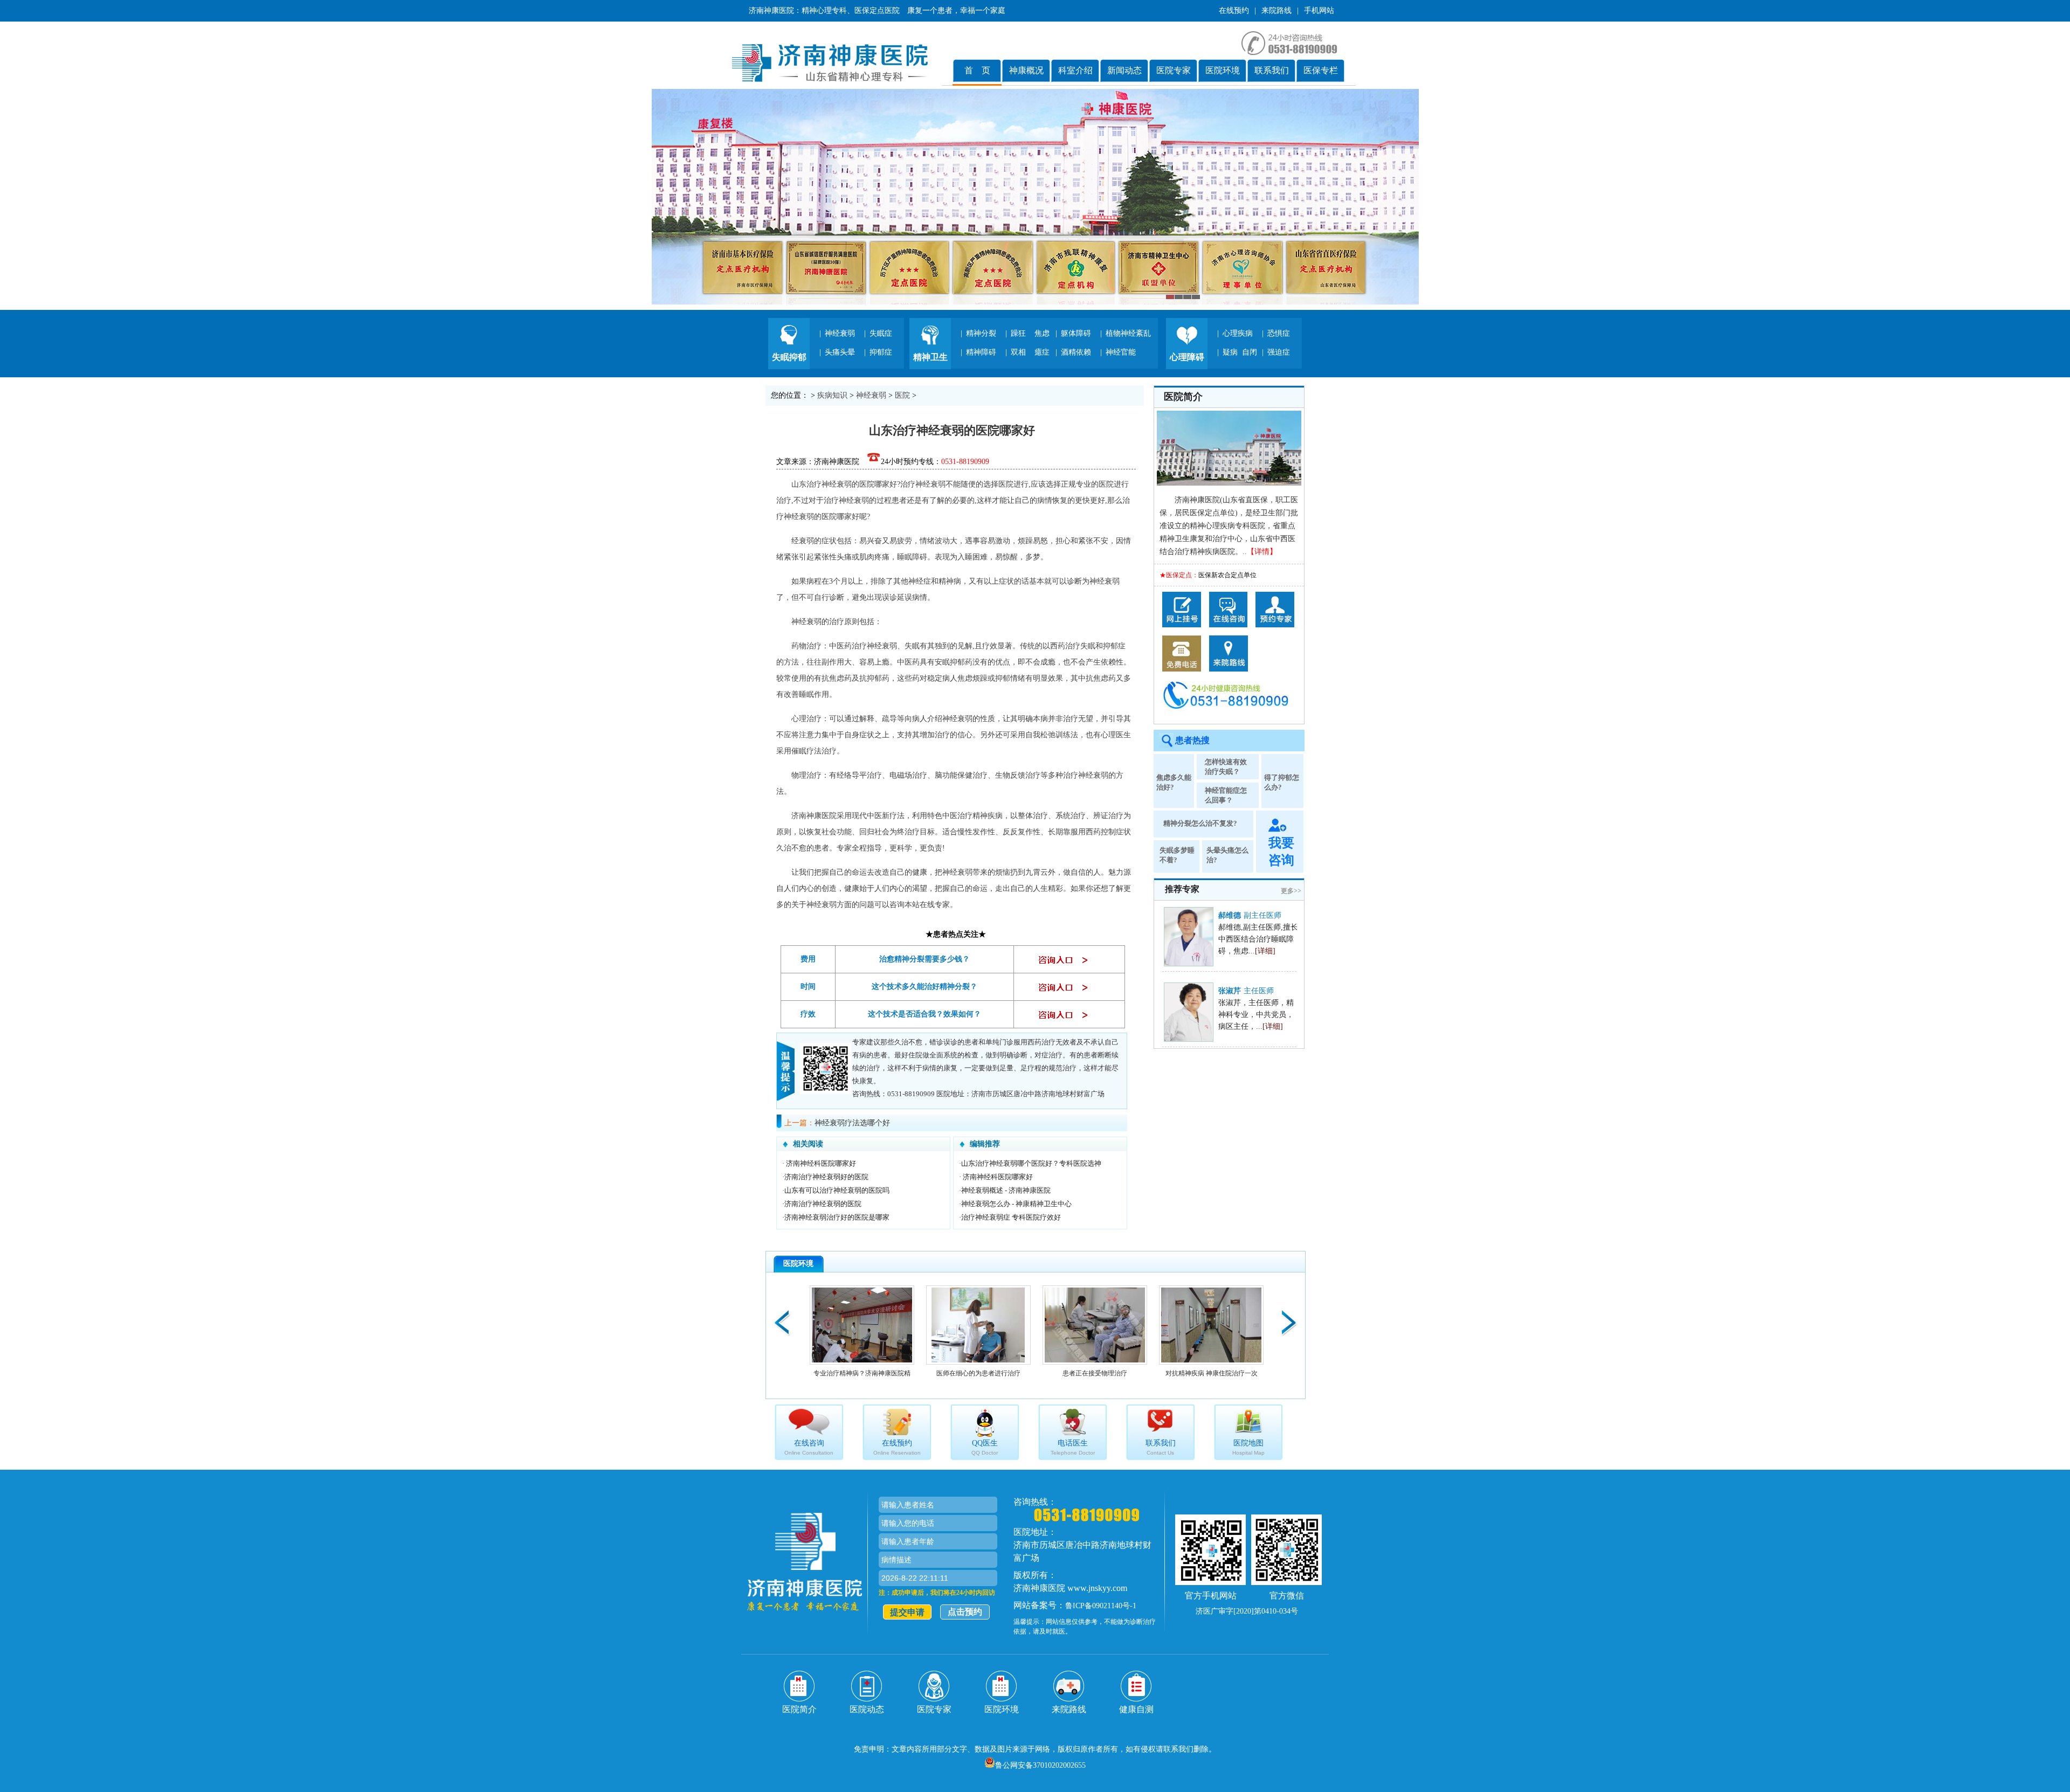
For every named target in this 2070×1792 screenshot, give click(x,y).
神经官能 (1121, 352)
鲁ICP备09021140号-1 (1101, 1606)
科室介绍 (1075, 70)
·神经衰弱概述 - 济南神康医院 (1005, 1190)
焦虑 (1042, 333)
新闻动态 (1124, 70)
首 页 (977, 70)
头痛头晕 (840, 352)
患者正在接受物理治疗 (1091, 1373)
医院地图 (1248, 1447)
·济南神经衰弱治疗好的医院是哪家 (836, 1217)
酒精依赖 (1076, 352)
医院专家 (1174, 70)
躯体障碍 (1076, 333)
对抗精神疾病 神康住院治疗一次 (1208, 1373)
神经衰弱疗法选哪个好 (852, 1123)
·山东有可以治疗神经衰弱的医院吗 (836, 1190)
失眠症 (881, 333)
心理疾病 (1238, 333)
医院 (902, 395)
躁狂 (1018, 333)
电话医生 (1073, 1447)
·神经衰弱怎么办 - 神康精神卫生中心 (1015, 1204)
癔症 (1042, 352)
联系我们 (1272, 70)
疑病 (1230, 352)
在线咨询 (809, 1447)
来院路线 (1276, 11)
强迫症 (1279, 352)
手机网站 (1319, 11)
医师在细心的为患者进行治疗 (975, 1373)
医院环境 (1223, 70)
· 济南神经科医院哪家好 (819, 1163)
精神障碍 (981, 352)
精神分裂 (981, 333)
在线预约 (1234, 11)
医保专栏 (1321, 70)
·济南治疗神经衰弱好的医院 (825, 1177)
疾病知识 (832, 395)
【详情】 (1262, 552)
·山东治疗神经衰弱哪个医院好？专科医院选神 (1030, 1163)
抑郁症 (881, 352)
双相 (1018, 352)
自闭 (1250, 352)
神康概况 (1026, 70)
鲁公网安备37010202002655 (1040, 1765)
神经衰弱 (840, 333)
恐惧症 (1279, 333)
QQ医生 (985, 1447)
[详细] (1265, 951)
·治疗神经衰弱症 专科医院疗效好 (1010, 1217)
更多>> (1291, 891)
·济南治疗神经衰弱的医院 (822, 1204)
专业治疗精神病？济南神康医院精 (858, 1373)
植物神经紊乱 (1128, 333)
